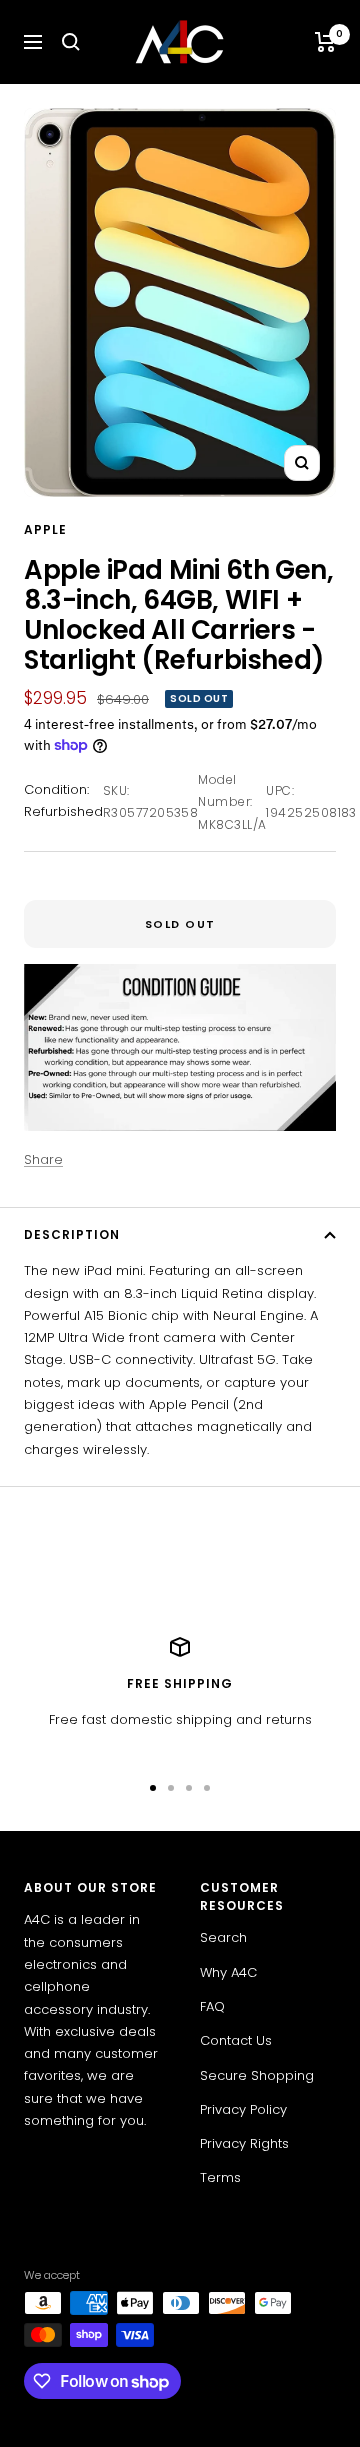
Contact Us (236, 2040)
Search (223, 1937)
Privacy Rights (244, 2143)
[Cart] (325, 42)
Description (72, 1234)
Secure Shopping (257, 2075)
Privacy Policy (243, 2109)
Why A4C (228, 1972)
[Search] (71, 42)
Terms (220, 2177)
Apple (45, 529)
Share (43, 1159)
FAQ (212, 2006)
